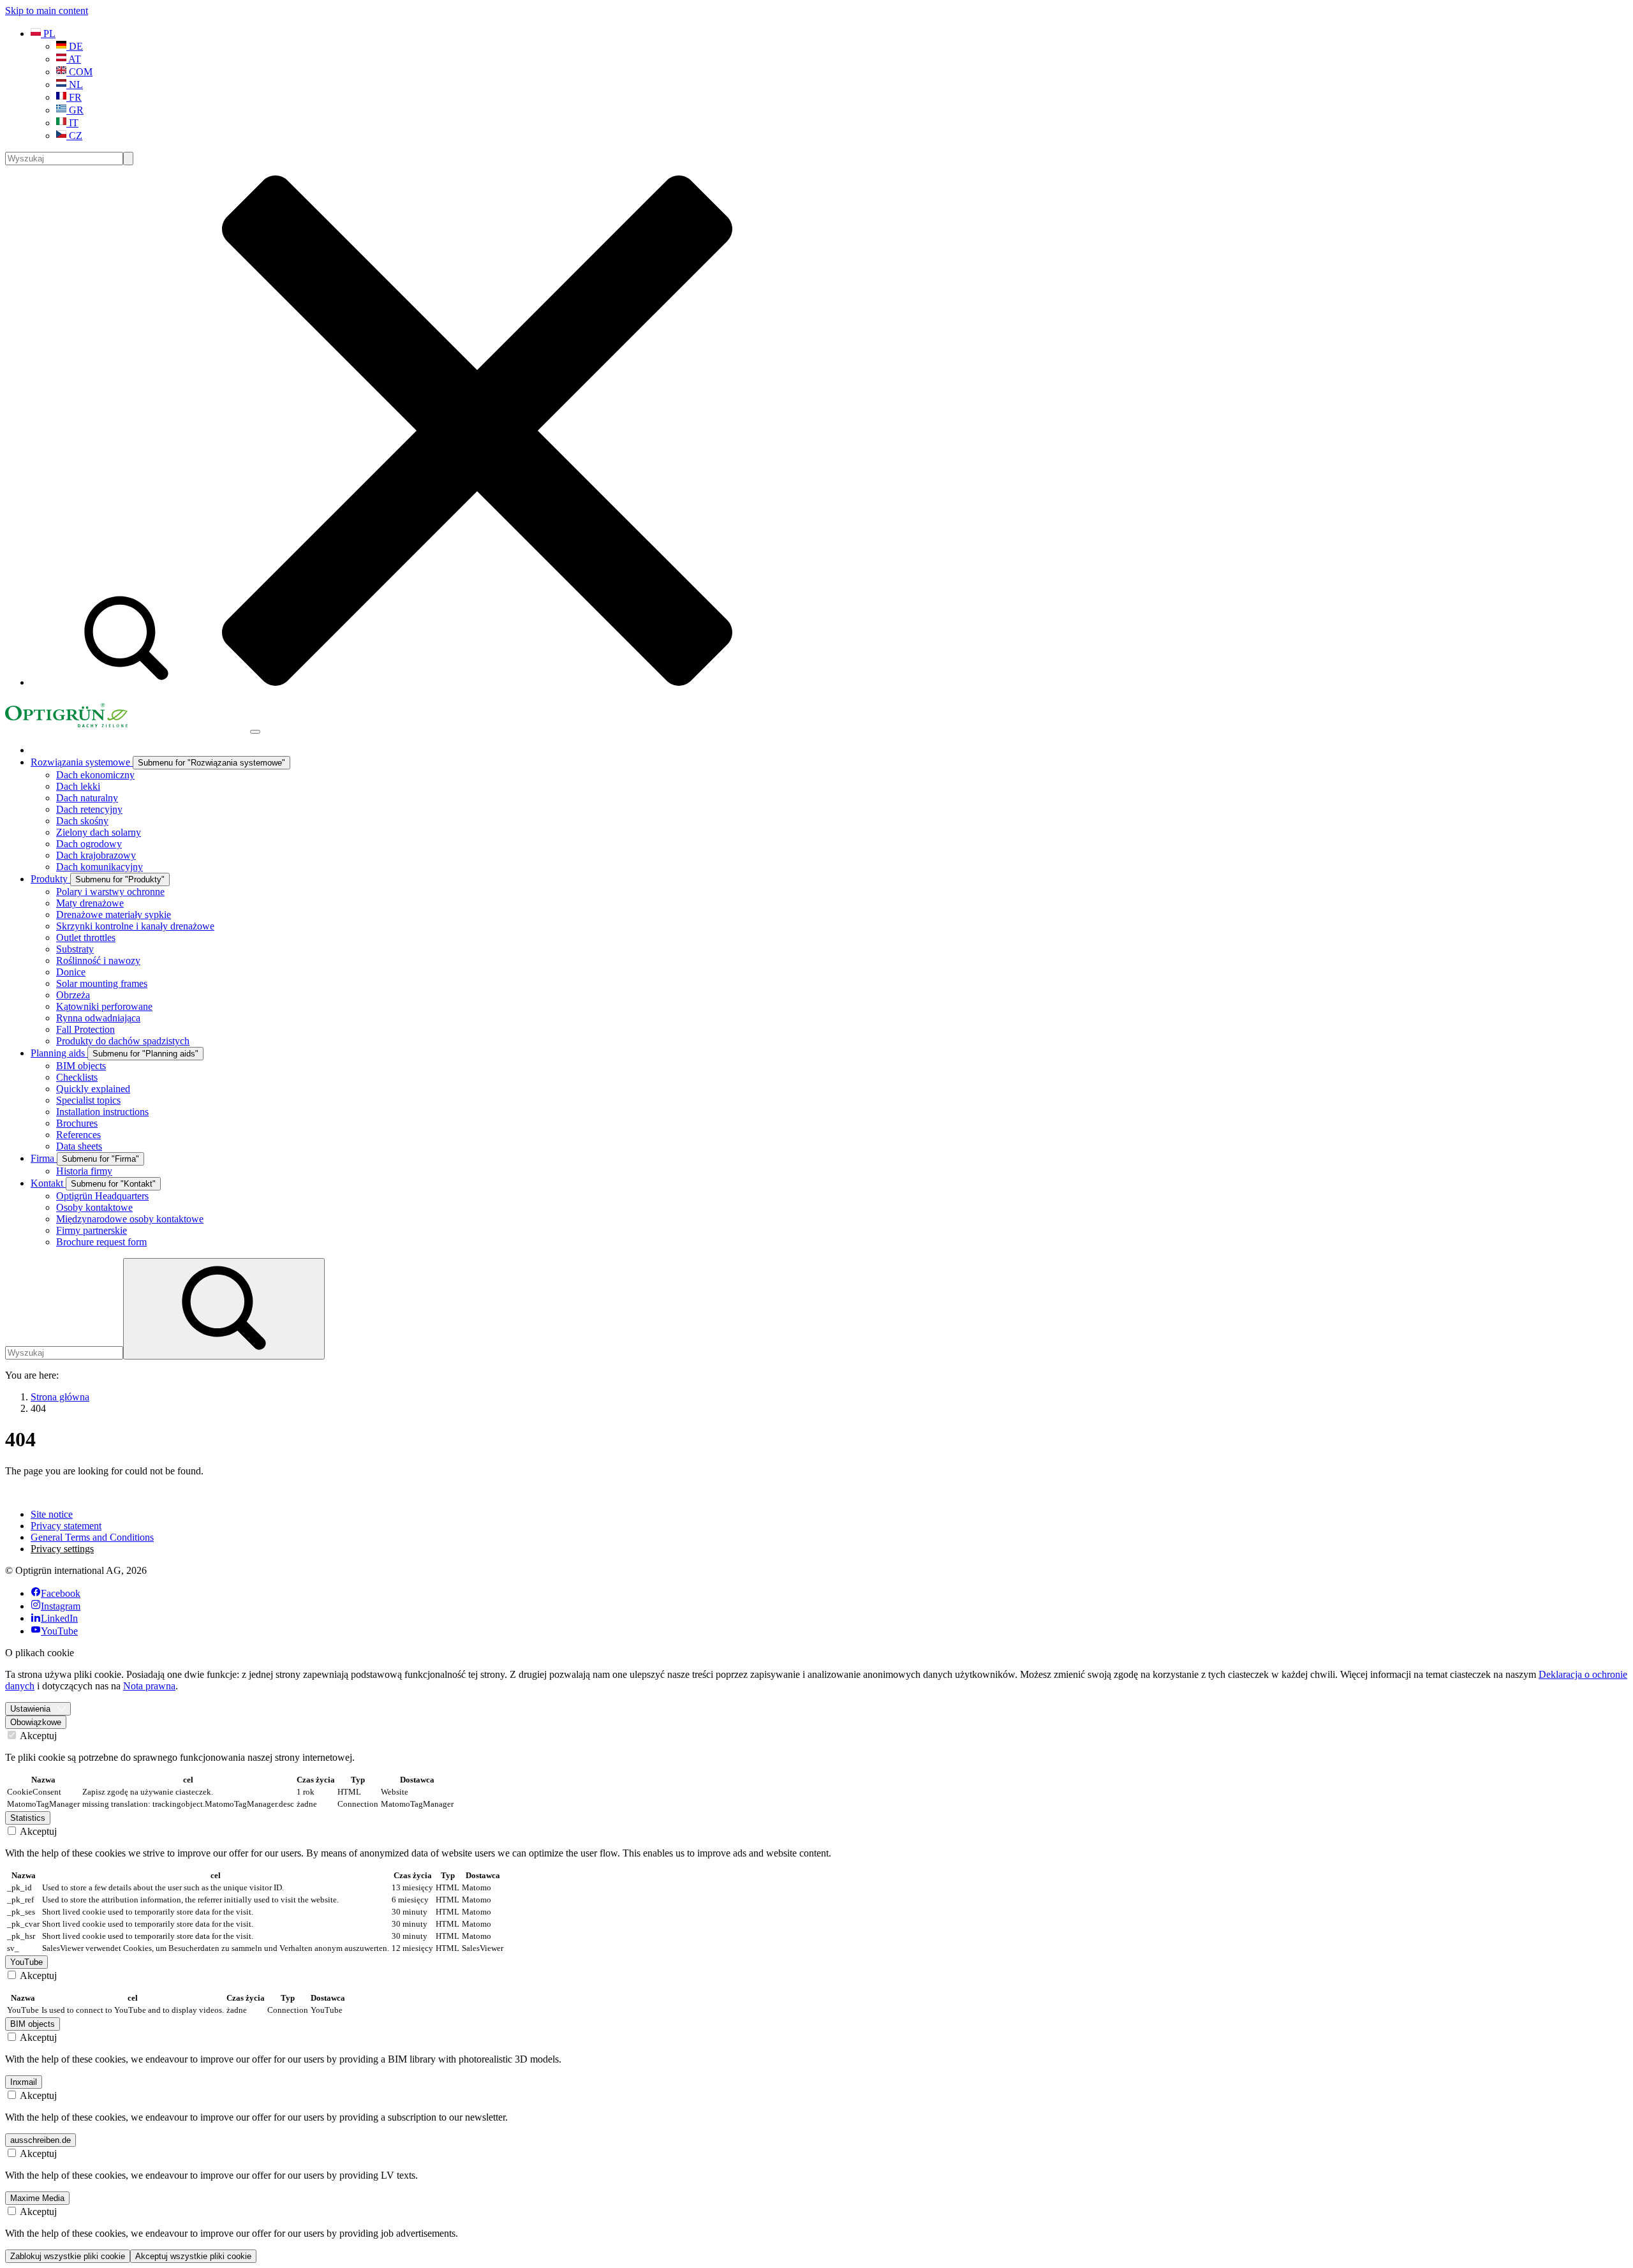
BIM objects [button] (33, 2024)
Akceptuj (37, 1736)
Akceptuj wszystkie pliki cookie (193, 2256)
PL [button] (48, 33)
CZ (74, 136)
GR (75, 110)
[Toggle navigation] (255, 732)
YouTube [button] (26, 1962)
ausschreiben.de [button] (41, 2140)
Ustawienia (30, 1709)
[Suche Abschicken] (128, 159)
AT (74, 59)
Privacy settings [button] (62, 1549)
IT (72, 123)
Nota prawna (149, 1686)
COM (79, 72)
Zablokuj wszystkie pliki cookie (68, 2256)
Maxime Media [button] (37, 2198)
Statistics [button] (28, 1818)
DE (75, 46)
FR (74, 97)
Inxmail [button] (24, 2082)
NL (75, 85)
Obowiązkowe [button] (36, 1722)
